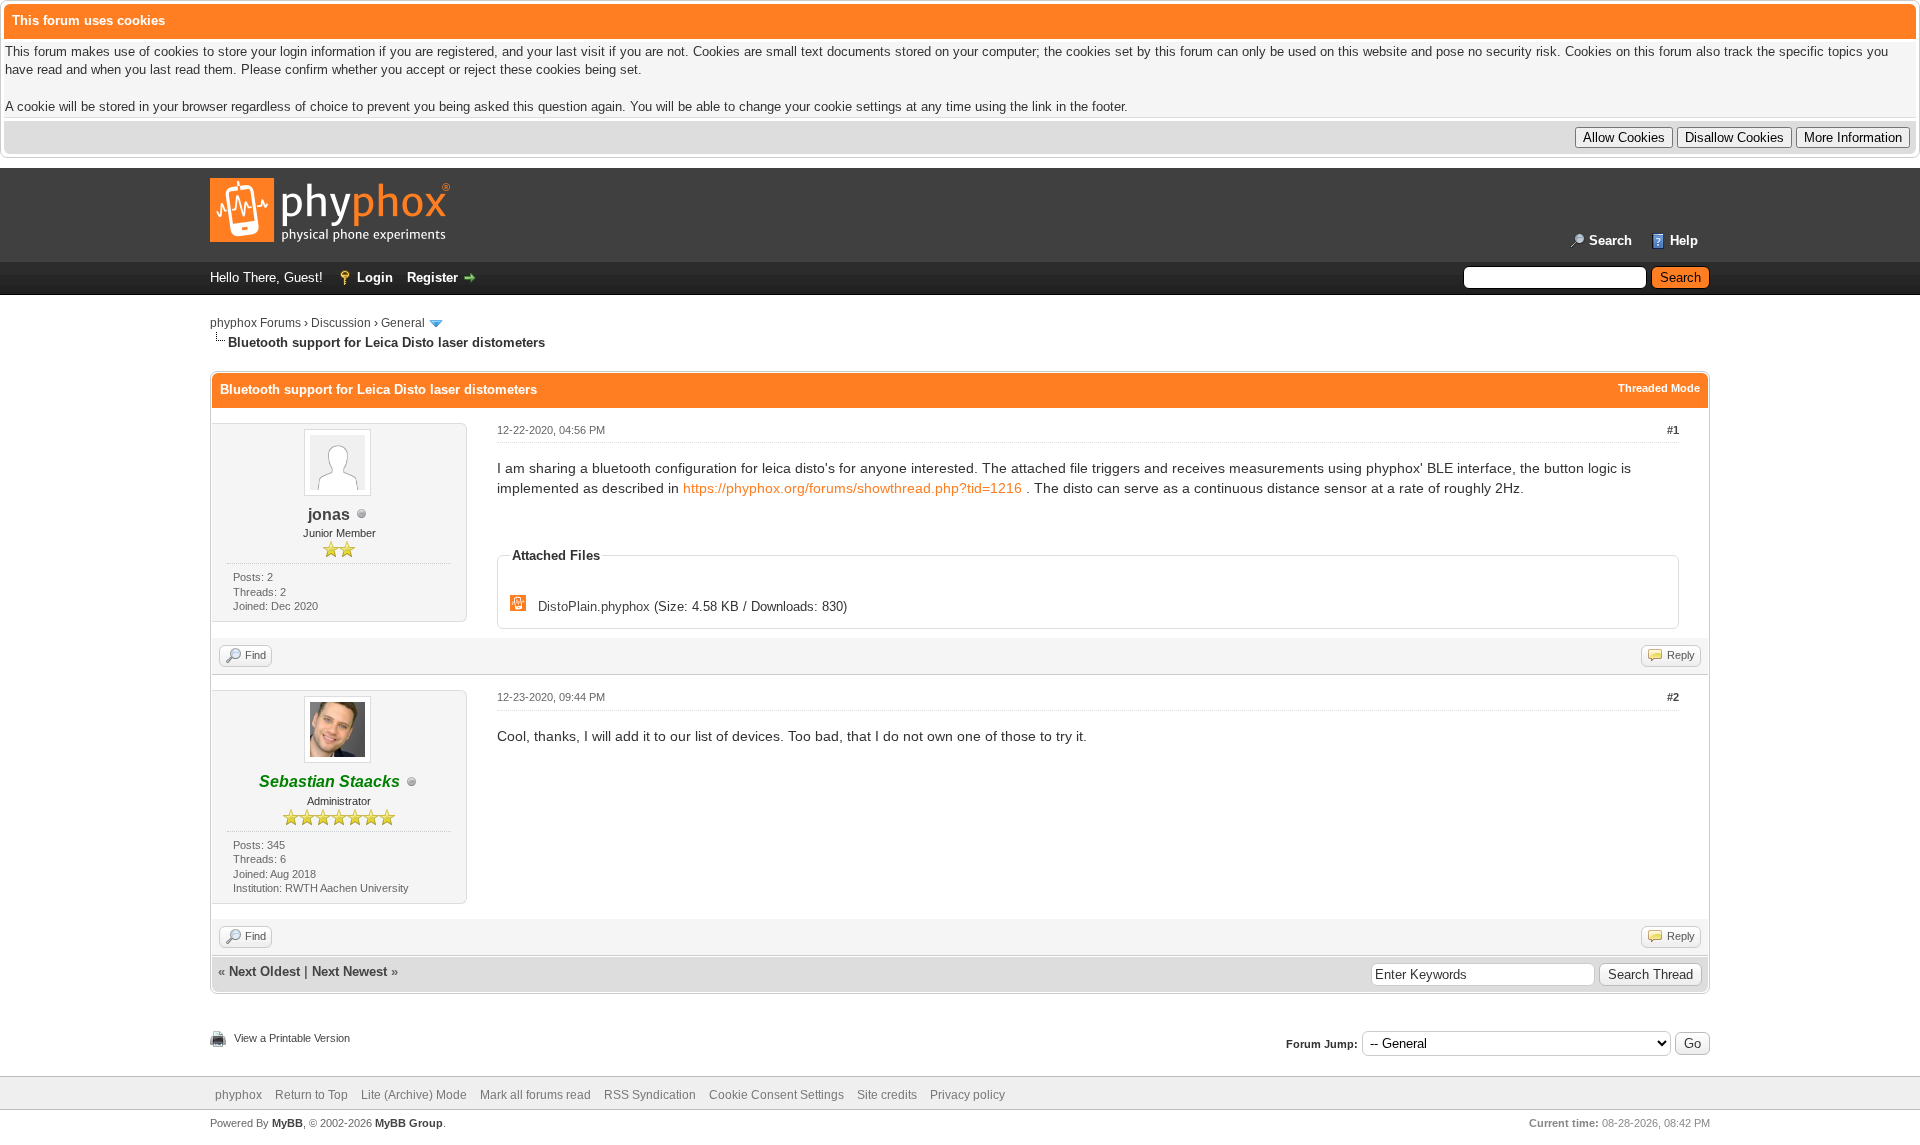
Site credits (887, 1095)
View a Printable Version (292, 1038)
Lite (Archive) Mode (414, 1095)
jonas (329, 514)
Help (1684, 240)
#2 (1673, 697)
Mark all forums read (535, 1095)
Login (375, 277)
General (403, 323)
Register (432, 277)
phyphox (238, 1095)
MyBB (287, 1123)
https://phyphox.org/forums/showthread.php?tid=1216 (852, 488)
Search (1610, 240)
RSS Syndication (650, 1095)
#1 (1673, 430)
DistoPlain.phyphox (594, 606)
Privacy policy (967, 1095)
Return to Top (311, 1095)
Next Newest (349, 971)
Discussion (341, 323)
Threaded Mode (1659, 388)
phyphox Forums (255, 323)
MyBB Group (409, 1123)
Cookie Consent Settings (776, 1095)
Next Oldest (264, 971)
